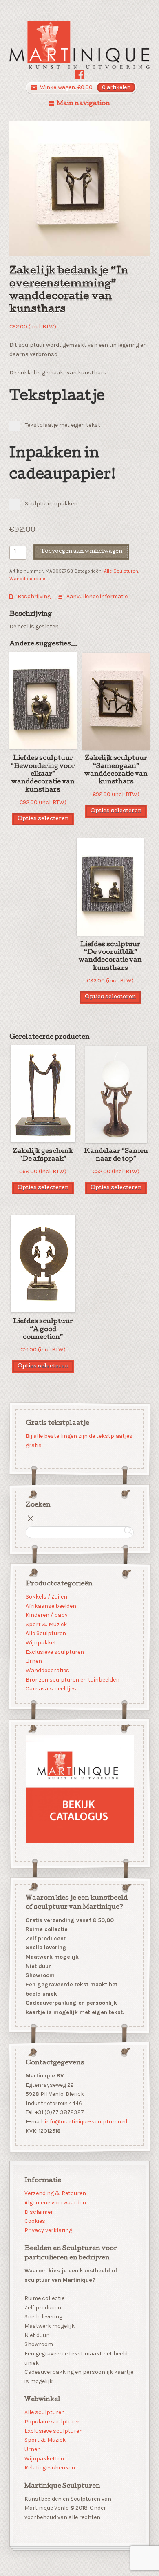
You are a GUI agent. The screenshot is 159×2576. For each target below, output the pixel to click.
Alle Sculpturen (121, 571)
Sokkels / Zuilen (46, 1597)
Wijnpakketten (44, 2459)
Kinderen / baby (46, 1615)
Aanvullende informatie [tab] (96, 596)
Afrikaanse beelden (51, 1606)
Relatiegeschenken (50, 2468)
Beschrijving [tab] (33, 596)
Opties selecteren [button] (43, 819)
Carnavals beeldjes (51, 1689)
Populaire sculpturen (53, 2422)
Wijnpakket (41, 1643)
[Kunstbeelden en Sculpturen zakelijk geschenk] (80, 45)
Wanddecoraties (28, 579)
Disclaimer (39, 2212)
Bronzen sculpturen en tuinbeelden (72, 1679)
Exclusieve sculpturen (54, 1652)
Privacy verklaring (48, 2230)
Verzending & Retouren (55, 2193)
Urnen (33, 1661)
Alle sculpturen (45, 2412)
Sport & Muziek (46, 1624)
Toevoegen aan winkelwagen (81, 552)
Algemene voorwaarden (55, 2203)
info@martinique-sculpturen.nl (86, 2122)
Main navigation (83, 104)
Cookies (35, 2221)
